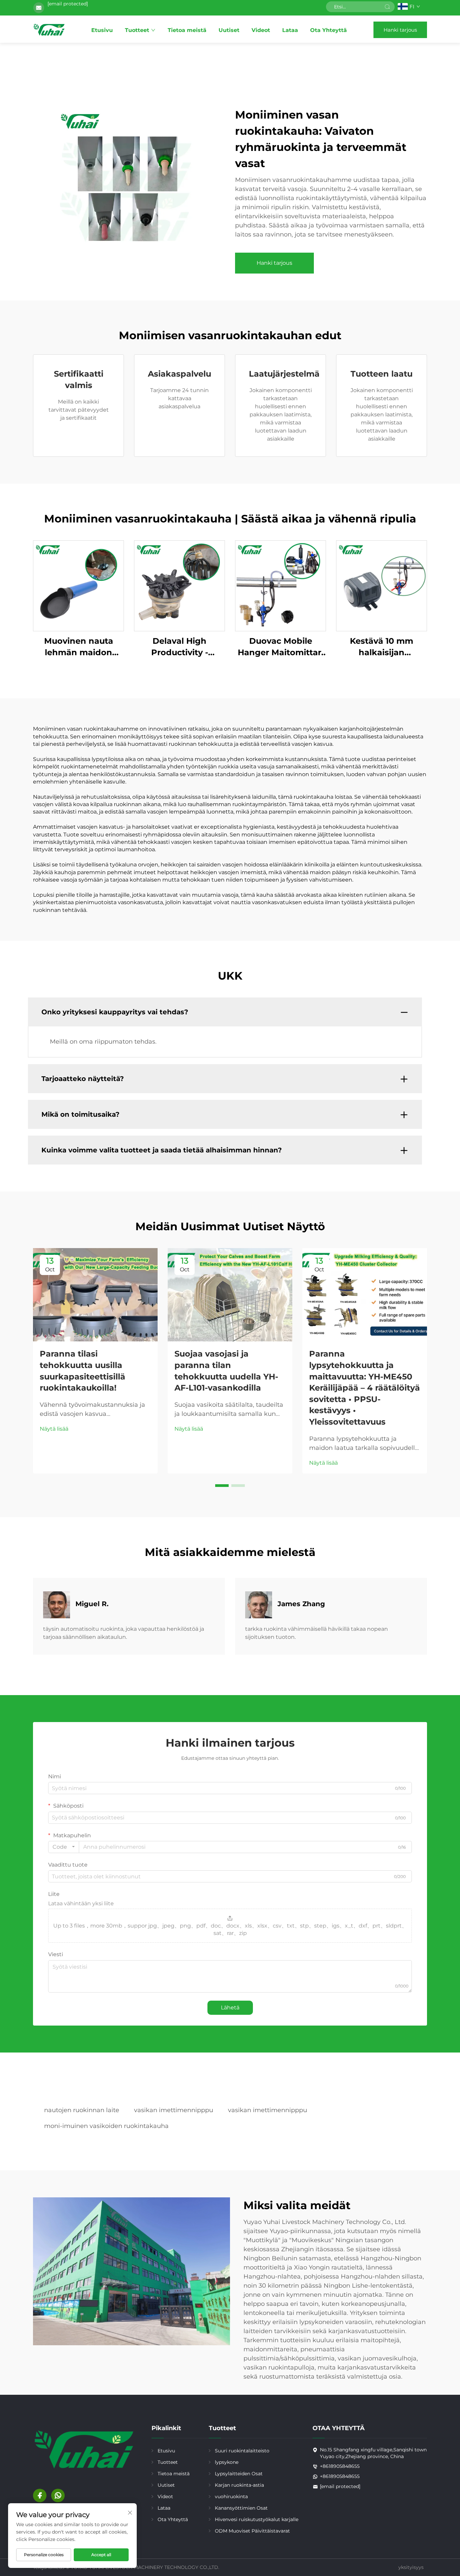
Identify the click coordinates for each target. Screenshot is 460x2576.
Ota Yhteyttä (328, 30)
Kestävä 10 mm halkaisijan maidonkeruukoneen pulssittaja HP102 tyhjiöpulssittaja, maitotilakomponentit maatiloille (382, 647)
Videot (261, 30)
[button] (222, 1486)
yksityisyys (411, 2567)
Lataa (290, 30)
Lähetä (230, 2008)
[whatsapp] (58, 2495)
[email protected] (68, 4)
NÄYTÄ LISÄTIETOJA (78, 586)
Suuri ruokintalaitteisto (242, 2451)
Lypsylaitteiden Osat (239, 2474)
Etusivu (102, 30)
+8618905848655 (340, 2466)
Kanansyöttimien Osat (241, 2508)
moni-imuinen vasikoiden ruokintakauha (106, 2126)
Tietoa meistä (187, 30)
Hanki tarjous (400, 30)
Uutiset (229, 30)
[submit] (387, 7)
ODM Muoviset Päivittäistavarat (252, 2531)
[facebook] (40, 2495)
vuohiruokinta (231, 2497)
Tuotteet (137, 30)
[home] (49, 30)
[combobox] (64, 1847)
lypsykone (227, 2462)
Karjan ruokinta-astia (239, 2485)
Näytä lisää (54, 1429)
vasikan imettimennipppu (174, 2110)
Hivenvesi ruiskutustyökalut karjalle (257, 2519)
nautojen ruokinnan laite (82, 2110)
